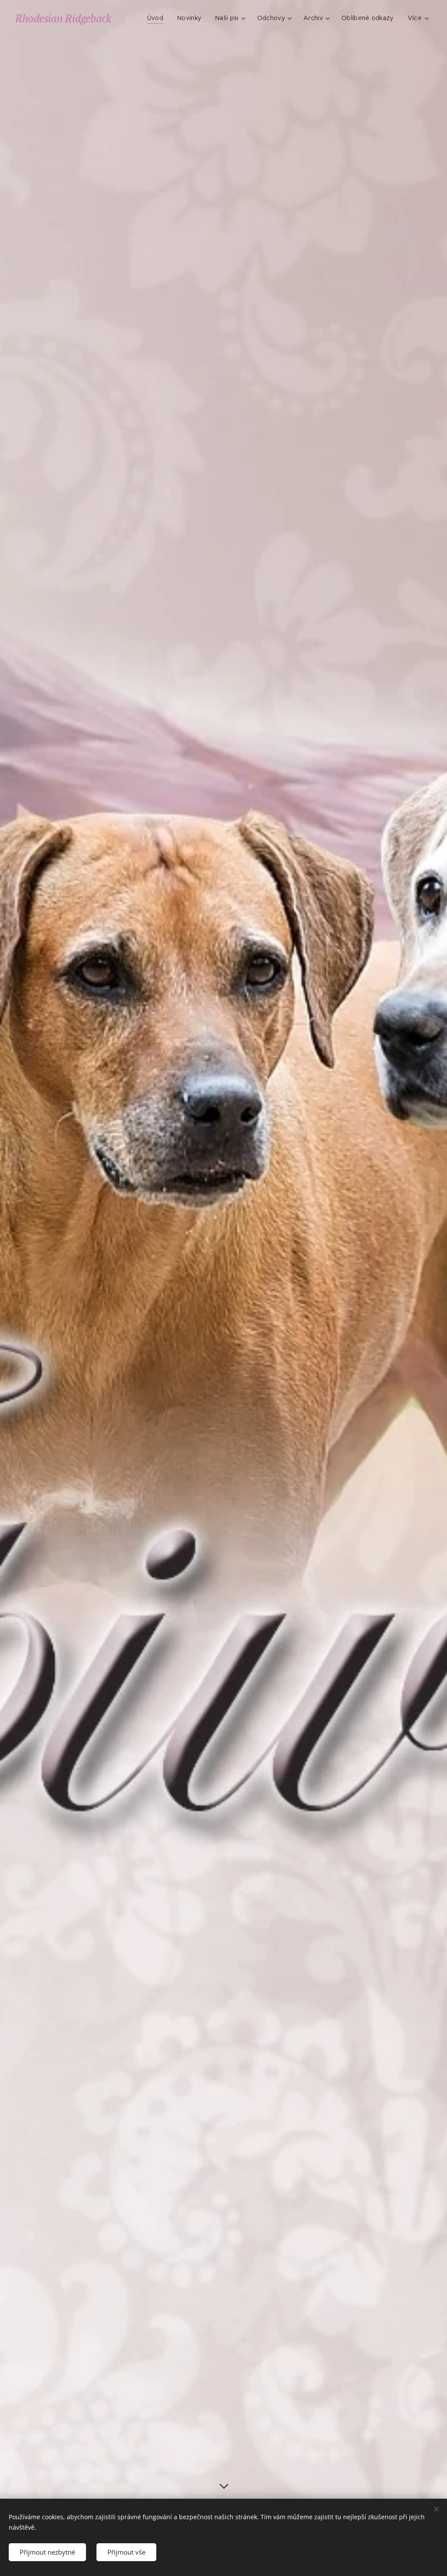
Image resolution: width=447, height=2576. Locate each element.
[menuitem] (158, 18)
